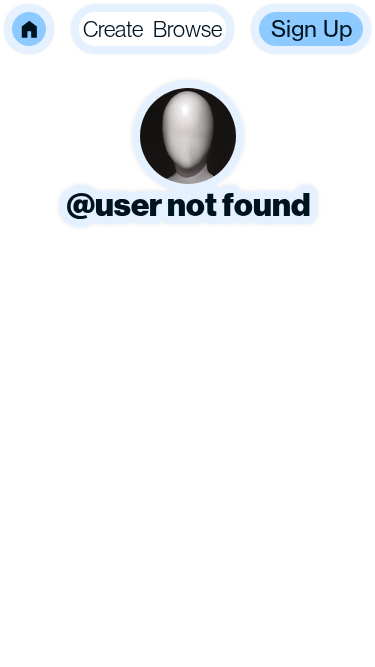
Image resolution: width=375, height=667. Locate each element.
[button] (29, 29)
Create (113, 28)
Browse (187, 28)
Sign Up (311, 28)
